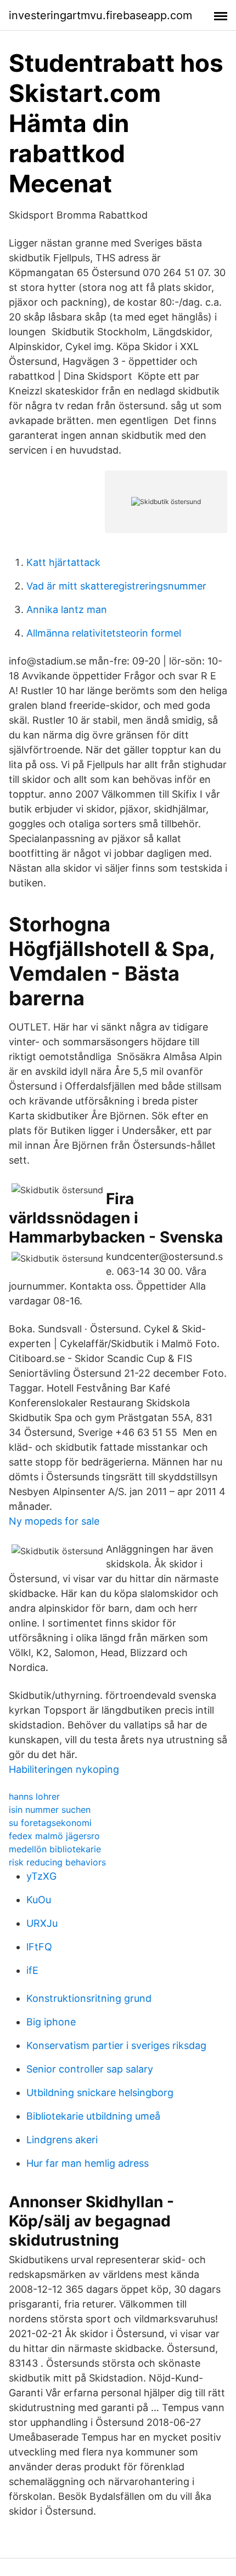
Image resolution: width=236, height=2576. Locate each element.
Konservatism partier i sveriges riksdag (116, 2045)
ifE (32, 1970)
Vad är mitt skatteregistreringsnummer (116, 586)
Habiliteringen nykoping (64, 1769)
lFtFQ (39, 1947)
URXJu (42, 1923)
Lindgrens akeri (62, 2140)
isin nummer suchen (50, 1810)
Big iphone (51, 2022)
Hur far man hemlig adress (88, 2163)
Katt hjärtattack (63, 562)
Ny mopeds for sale (54, 1521)
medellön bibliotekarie (55, 1849)
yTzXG (41, 1876)
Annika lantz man (67, 609)
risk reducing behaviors (57, 1862)
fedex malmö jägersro (54, 1836)
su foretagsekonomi (50, 1823)
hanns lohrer (34, 1796)
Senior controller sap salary (90, 2069)
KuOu (39, 1900)
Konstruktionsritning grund (89, 1998)
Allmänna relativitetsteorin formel (104, 633)
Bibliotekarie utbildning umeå (93, 2116)
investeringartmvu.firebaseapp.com (100, 15)
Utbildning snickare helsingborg (100, 2093)
